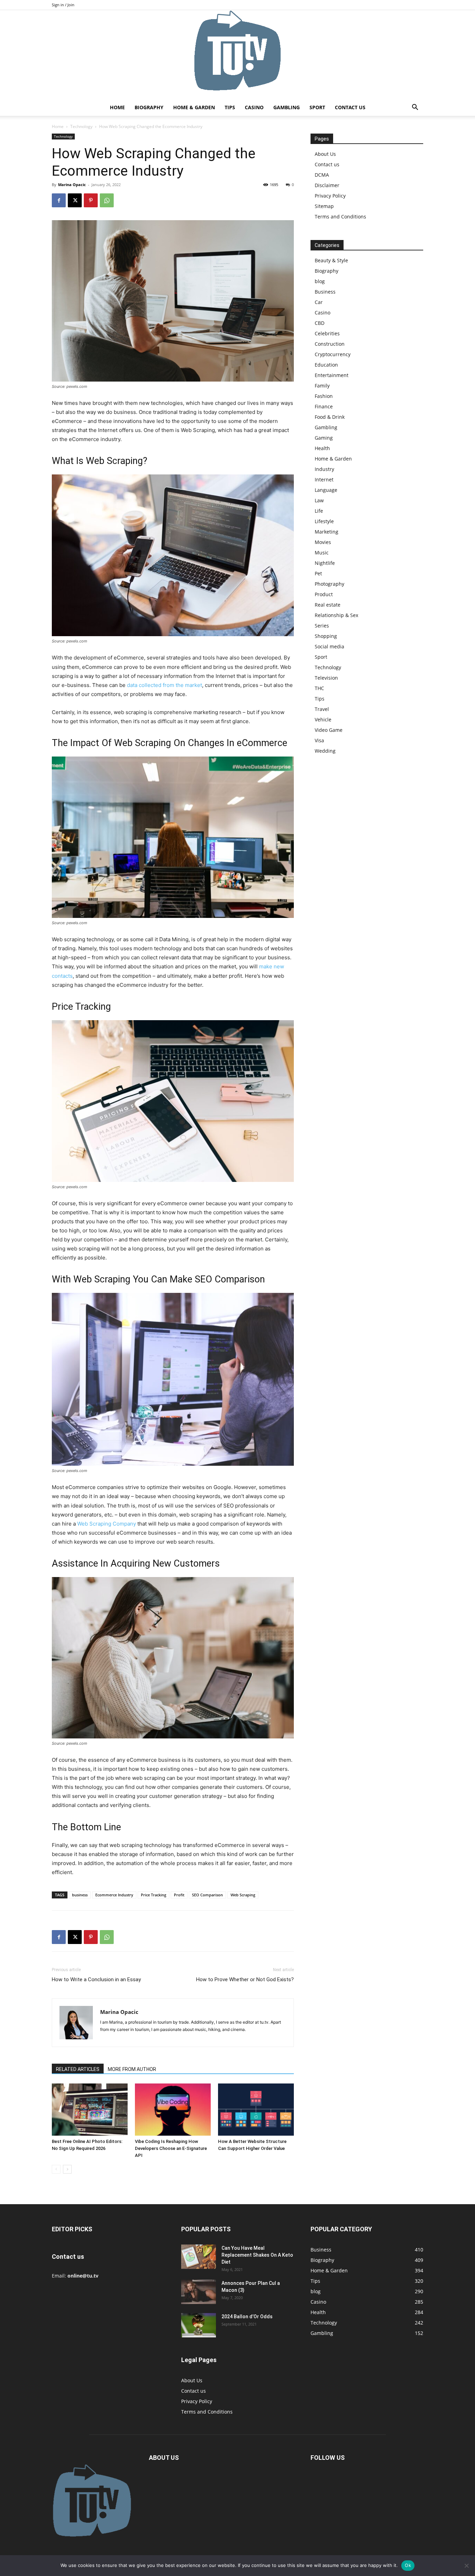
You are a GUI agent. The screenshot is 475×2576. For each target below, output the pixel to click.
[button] (415, 108)
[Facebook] (59, 200)
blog (320, 281)
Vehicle (323, 719)
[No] (466, 2566)
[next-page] (67, 2169)
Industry (324, 469)
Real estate (328, 605)
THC (319, 688)
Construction (330, 344)
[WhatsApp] (107, 200)
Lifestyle (324, 521)
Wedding (325, 751)
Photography (329, 584)
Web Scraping (243, 1895)
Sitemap (324, 206)
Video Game (329, 730)
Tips (230, 107)
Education (326, 365)
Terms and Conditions (340, 217)
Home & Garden (194, 107)
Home (117, 107)
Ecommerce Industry (114, 1895)
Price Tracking (154, 1895)
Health (322, 448)
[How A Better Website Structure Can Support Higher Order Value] (256, 2110)
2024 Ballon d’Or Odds (247, 2317)
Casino (254, 107)
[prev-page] (56, 2169)
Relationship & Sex (336, 615)
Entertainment (332, 375)
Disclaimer (327, 185)
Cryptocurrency (333, 354)
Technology (81, 126)
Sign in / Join (63, 5)
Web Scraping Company (107, 1524)
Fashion (324, 396)
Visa (319, 740)
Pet (318, 573)
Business (325, 292)
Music (322, 553)
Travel (322, 709)
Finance (324, 406)
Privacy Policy (330, 196)
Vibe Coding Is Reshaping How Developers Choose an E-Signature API (171, 2148)
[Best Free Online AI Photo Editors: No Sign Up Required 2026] (90, 2110)
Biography (149, 107)
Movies (323, 542)
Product (324, 594)
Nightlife (325, 563)
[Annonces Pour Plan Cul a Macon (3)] (199, 2292)
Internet (324, 479)
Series (322, 626)
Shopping (326, 636)
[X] (75, 200)
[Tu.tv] (237, 55)
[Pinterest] (91, 200)
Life (319, 511)
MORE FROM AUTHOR (132, 2069)
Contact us (350, 107)
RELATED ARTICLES (78, 2069)
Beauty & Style (331, 260)
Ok (408, 2565)
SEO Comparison (207, 1895)
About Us (325, 154)
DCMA (322, 175)
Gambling (287, 107)
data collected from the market (164, 685)
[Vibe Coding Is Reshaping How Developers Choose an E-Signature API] (173, 2110)
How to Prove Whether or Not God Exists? (245, 1979)
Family (322, 386)
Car (319, 302)
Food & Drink (330, 417)
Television (326, 678)
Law (319, 500)
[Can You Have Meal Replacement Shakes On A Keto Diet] (199, 2257)
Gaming (324, 438)
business (80, 1895)
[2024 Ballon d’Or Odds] (199, 2325)
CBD (320, 323)
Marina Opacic (72, 185)
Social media (329, 646)
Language (326, 490)
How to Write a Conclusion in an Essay (96, 1979)
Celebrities (327, 333)
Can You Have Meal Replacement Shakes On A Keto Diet (257, 2255)
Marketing (327, 532)
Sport (317, 107)
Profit (179, 1895)
